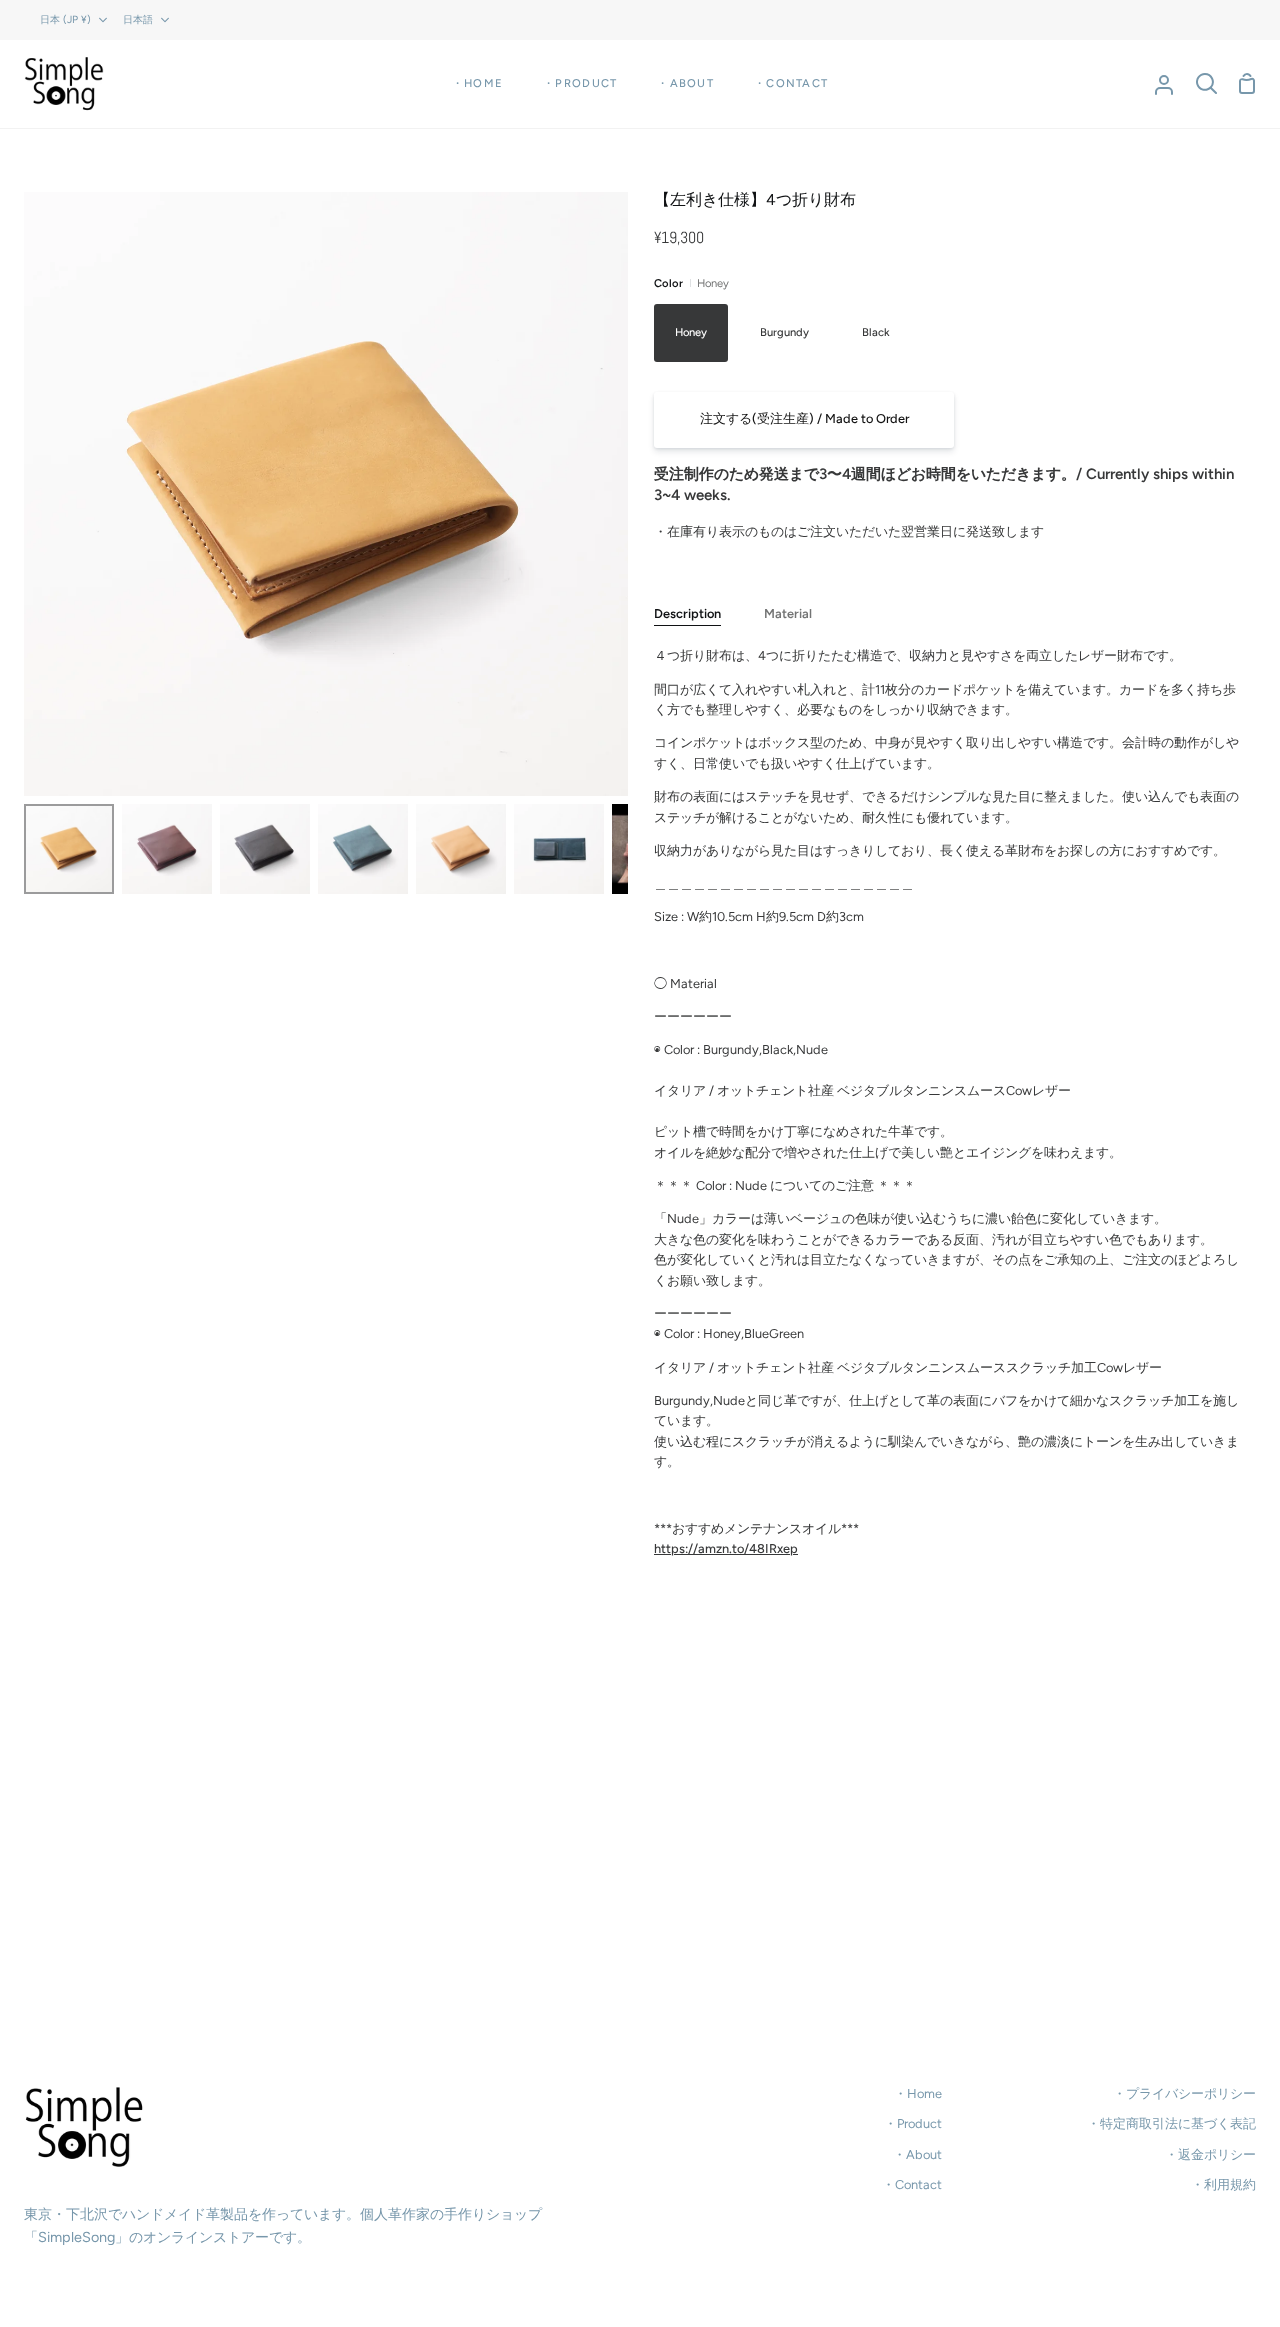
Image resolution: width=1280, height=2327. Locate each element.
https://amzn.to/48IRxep (726, 1548)
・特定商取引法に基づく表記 (1171, 2123)
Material (788, 613)
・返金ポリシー (1210, 2154)
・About (917, 2154)
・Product (913, 2123)
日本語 (138, 19)
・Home (918, 2093)
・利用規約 (1223, 2184)
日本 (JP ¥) (65, 19)
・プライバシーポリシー (1184, 2093)
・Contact (912, 2184)
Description (687, 613)
